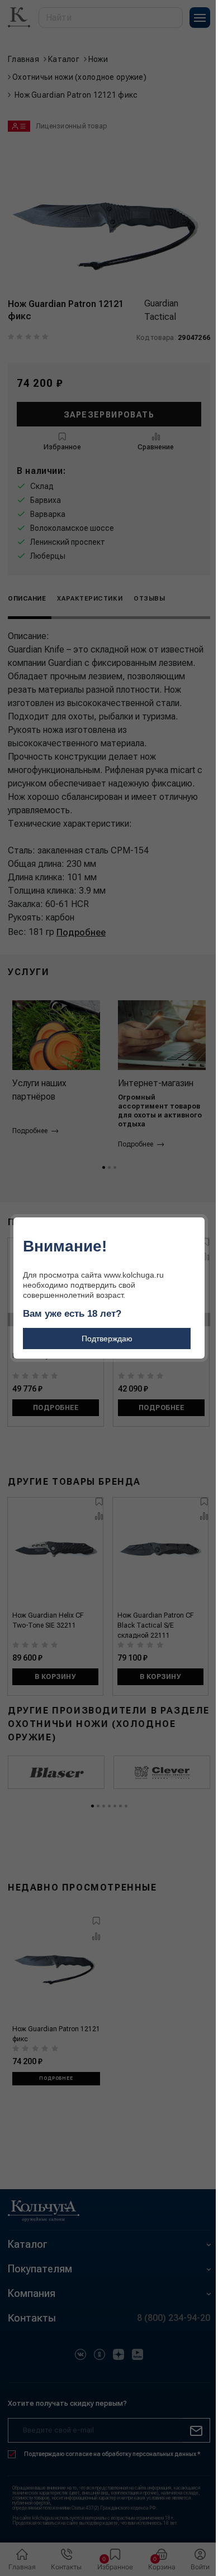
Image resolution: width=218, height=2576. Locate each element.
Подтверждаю (107, 1339)
